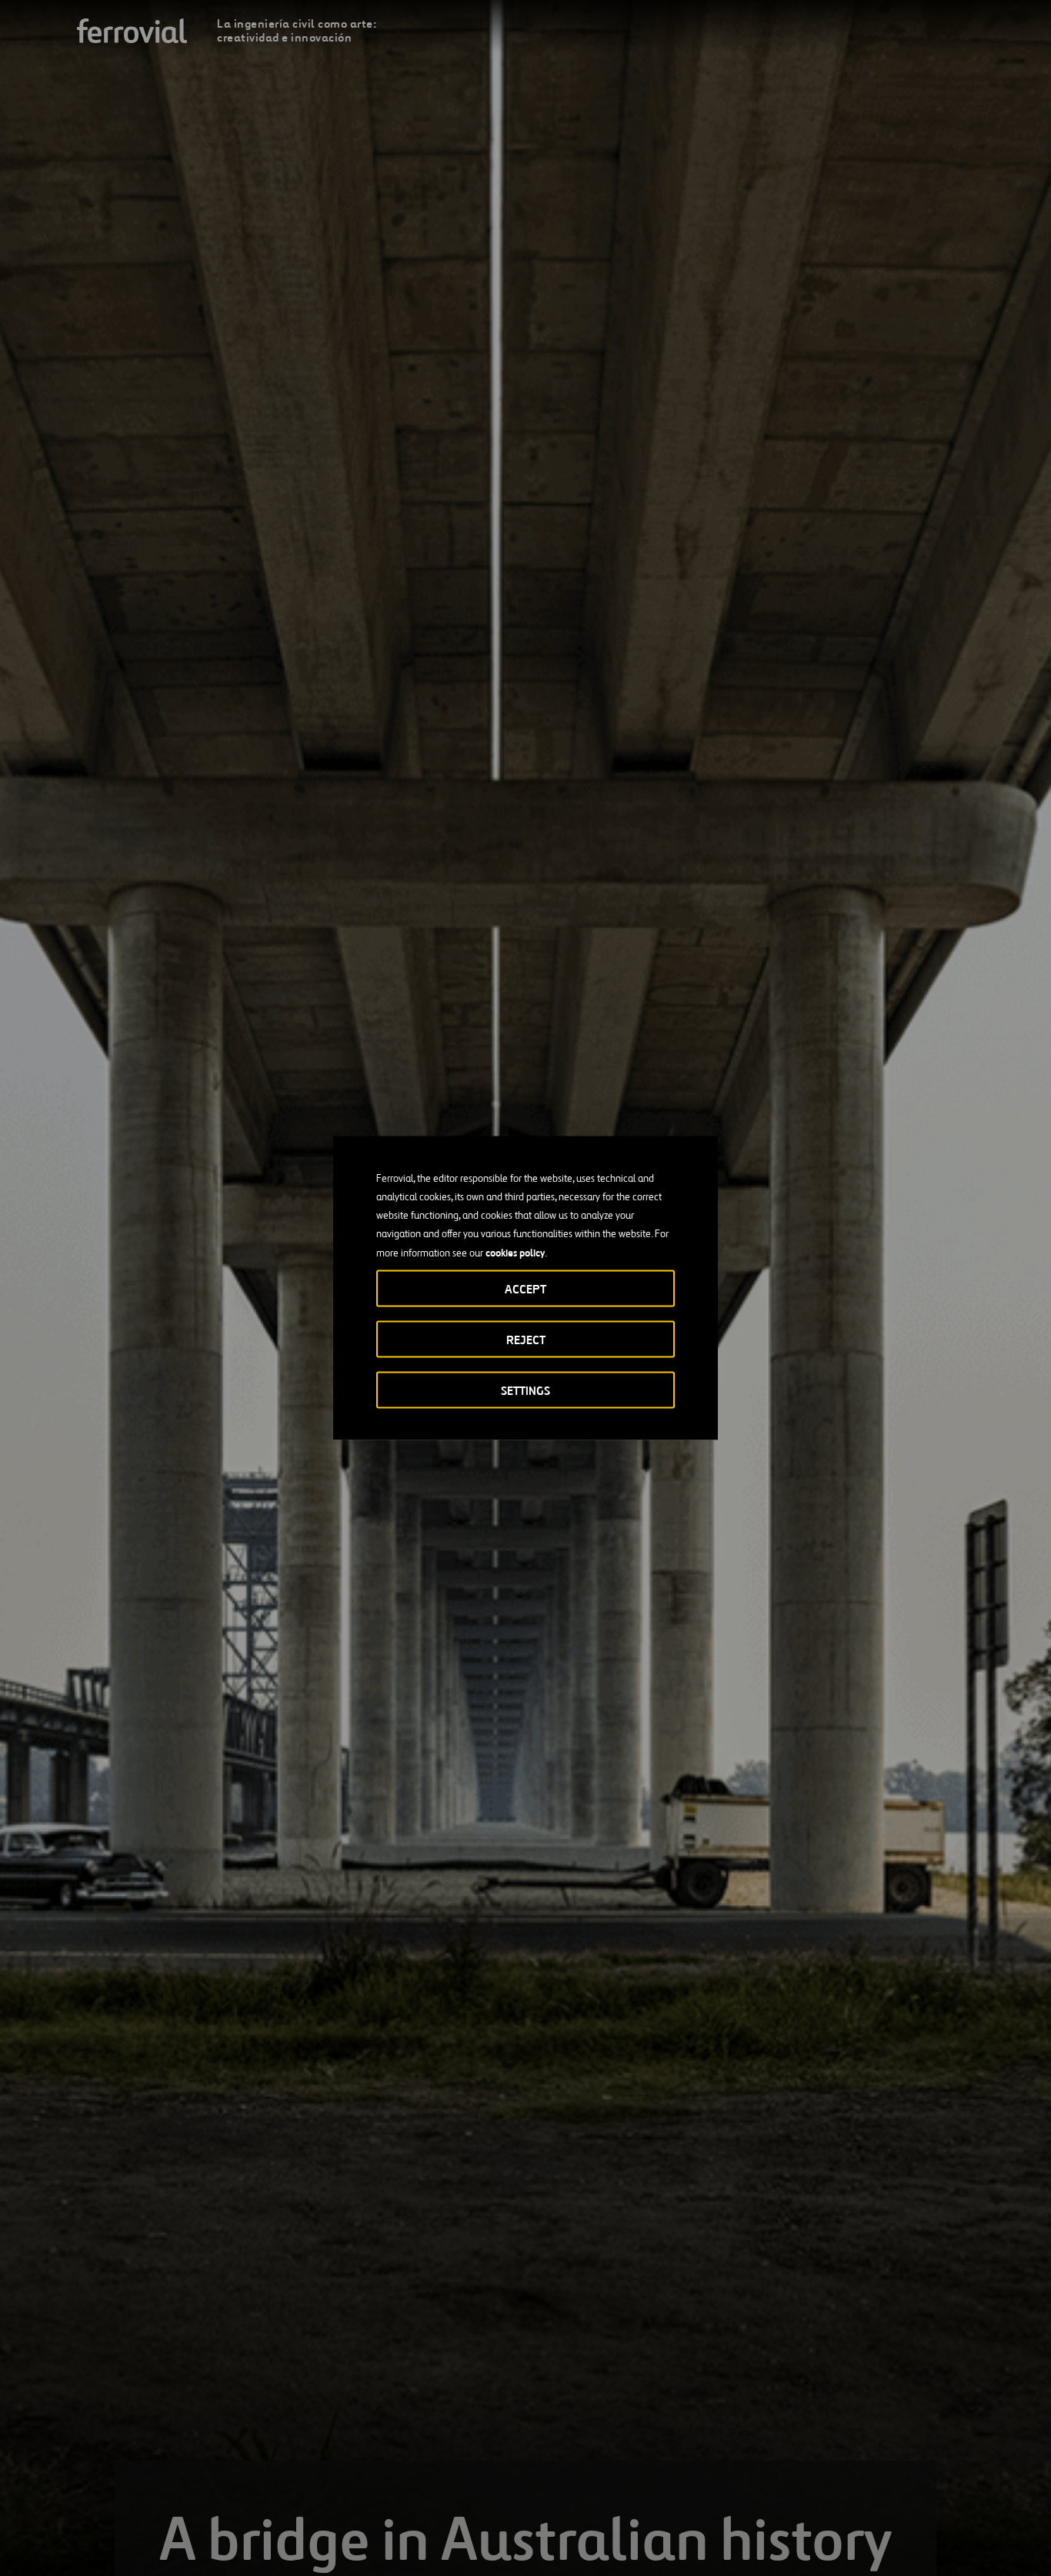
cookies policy (515, 1253)
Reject (526, 1340)
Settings (525, 1391)
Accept (525, 1289)
